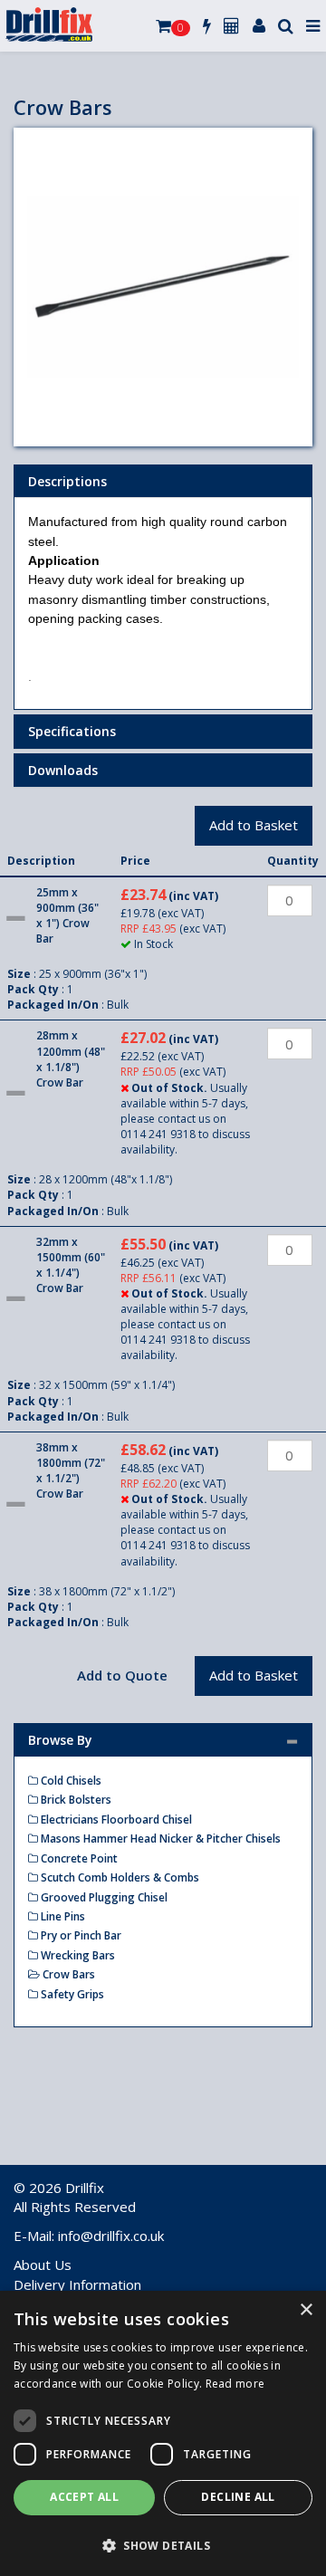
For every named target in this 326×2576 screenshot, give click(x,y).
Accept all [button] (84, 2497)
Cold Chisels (70, 1781)
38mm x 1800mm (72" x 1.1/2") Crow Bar (71, 1470)
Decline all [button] (238, 2497)
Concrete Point (78, 1858)
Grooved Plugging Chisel (103, 1897)
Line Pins (62, 1916)
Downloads (63, 770)
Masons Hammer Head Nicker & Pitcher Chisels (159, 1839)
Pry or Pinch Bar (80, 1935)
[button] (163, 2545)
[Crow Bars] (163, 287)
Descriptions (67, 481)
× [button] (306, 2310)
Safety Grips (71, 1994)
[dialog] (163, 2433)
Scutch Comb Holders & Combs (119, 1877)
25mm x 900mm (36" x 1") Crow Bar (67, 915)
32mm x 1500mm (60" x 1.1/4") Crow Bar (71, 1265)
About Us (43, 2265)
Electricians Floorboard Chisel (115, 1819)
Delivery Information (77, 2284)
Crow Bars (67, 1974)
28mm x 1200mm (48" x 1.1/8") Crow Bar (71, 1058)
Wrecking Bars (77, 1955)
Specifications (72, 731)
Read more (235, 2384)
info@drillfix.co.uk (111, 2236)
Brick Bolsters (75, 1800)
